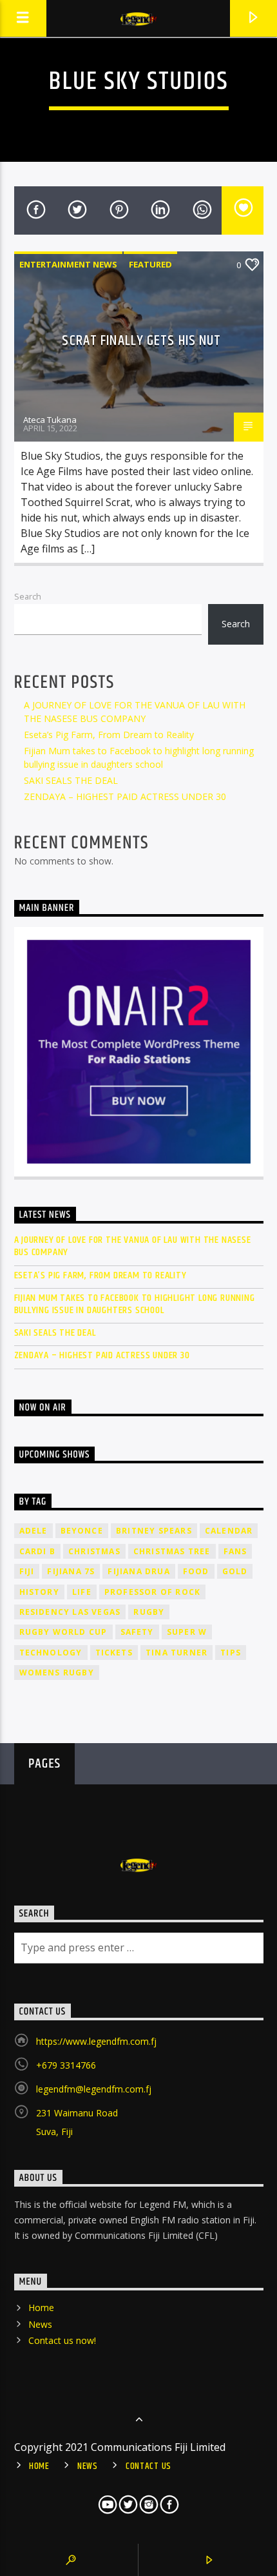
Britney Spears (154, 1531)
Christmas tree (172, 1551)
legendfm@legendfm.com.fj (94, 2089)
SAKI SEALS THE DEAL (71, 780)
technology (51, 1653)
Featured (150, 264)
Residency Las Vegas (70, 1612)
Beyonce (82, 1531)
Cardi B (37, 1551)
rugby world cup (63, 1632)
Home (41, 2308)
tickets (114, 1653)
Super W (187, 1632)
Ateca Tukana (50, 420)
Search (28, 596)
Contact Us (148, 2466)
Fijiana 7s (71, 1571)
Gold (235, 1571)
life (82, 1592)
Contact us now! (62, 2340)
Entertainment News (68, 264)
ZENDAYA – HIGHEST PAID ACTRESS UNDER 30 (125, 796)
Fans (235, 1551)
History (39, 1592)
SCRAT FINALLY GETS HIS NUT (141, 341)
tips (231, 1653)
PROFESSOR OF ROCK (152, 1592)
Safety (137, 1632)
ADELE (33, 1531)
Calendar (229, 1531)
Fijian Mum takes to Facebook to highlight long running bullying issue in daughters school (135, 1304)
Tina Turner (177, 1653)
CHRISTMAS (94, 1551)
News (40, 2324)
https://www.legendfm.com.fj (96, 2041)
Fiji (27, 1571)
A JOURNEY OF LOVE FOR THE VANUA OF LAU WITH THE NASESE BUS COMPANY (133, 1246)
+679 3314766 (66, 2065)
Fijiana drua (138, 1571)
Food (196, 1571)
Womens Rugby (57, 1673)
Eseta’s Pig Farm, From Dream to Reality (109, 735)
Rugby (149, 1612)
